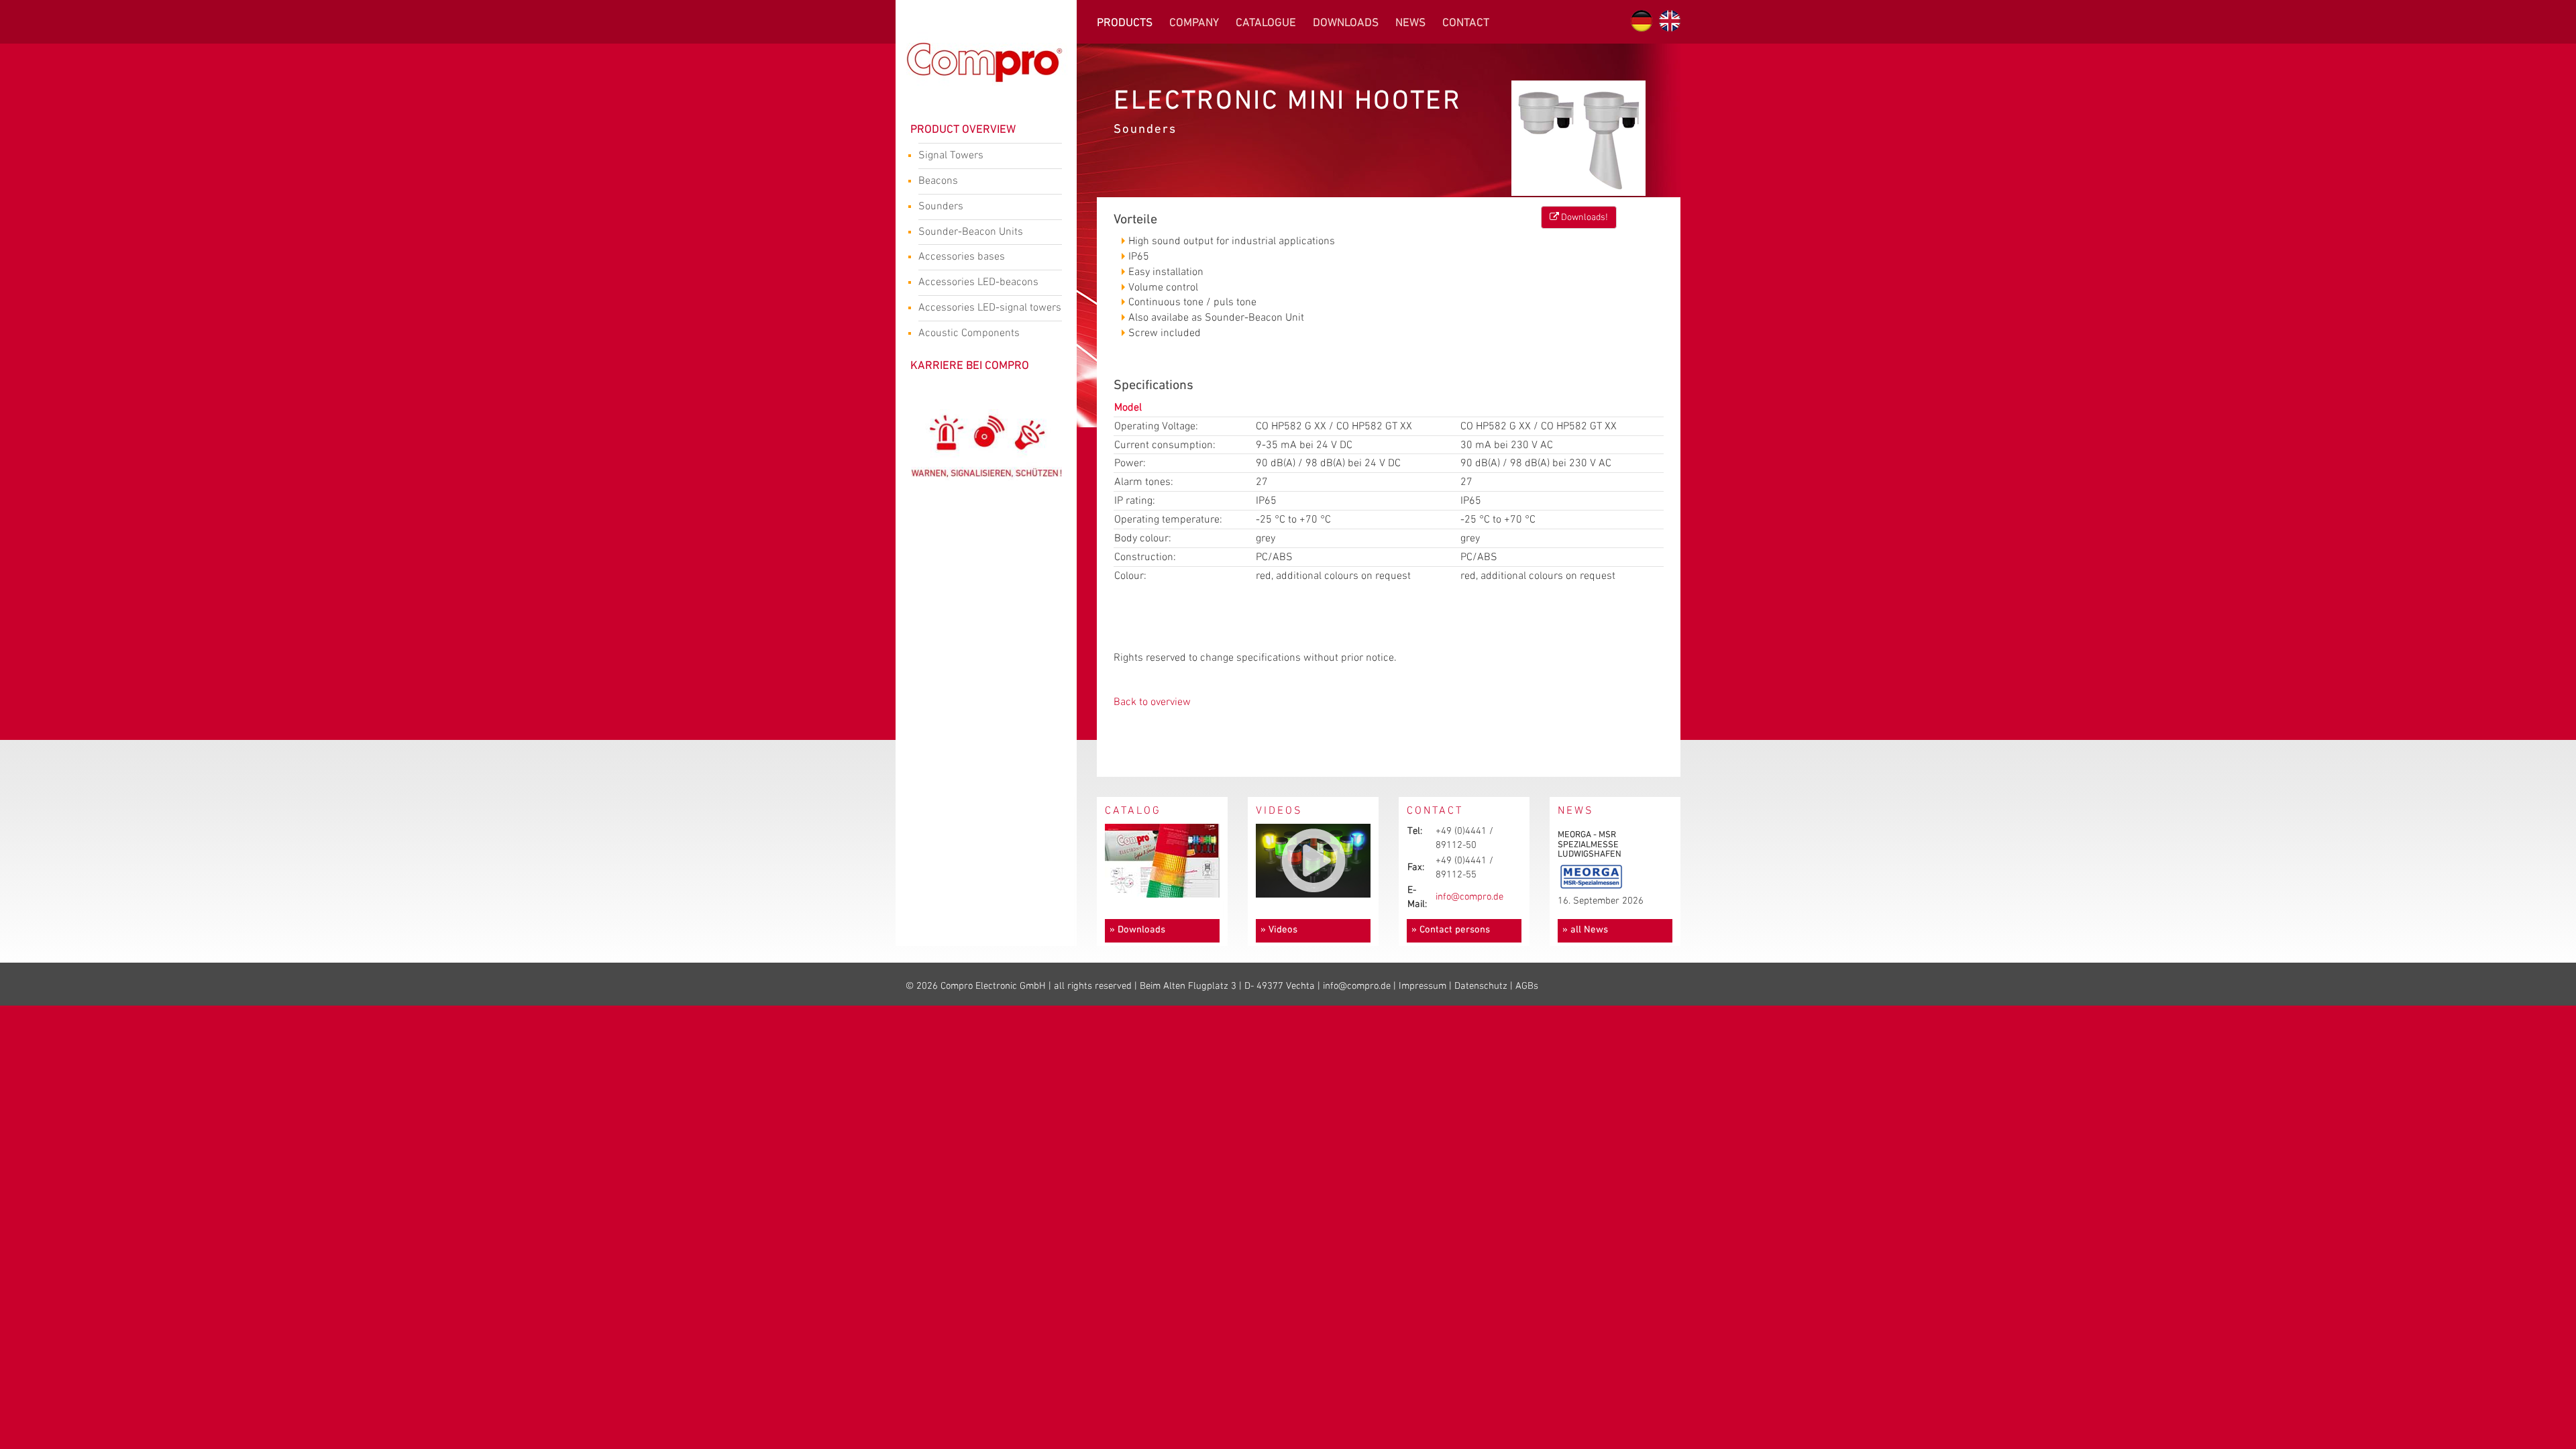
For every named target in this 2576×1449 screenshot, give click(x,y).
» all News (1585, 930)
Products (1125, 23)
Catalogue (1266, 23)
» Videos (1279, 930)
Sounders (941, 206)
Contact (1466, 23)
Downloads (1346, 23)
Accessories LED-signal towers (990, 308)
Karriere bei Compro (970, 366)
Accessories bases (962, 257)
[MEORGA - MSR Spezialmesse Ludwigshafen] (1591, 876)
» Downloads (1137, 930)
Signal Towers (951, 155)
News (1410, 23)
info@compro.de (1469, 897)
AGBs (1527, 986)
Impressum (1423, 986)
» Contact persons (1451, 930)
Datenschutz (1481, 986)
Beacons (938, 181)
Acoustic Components (969, 333)
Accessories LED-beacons (978, 282)
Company (1194, 23)
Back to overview (1152, 702)
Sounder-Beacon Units (971, 232)
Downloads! (1584, 217)
